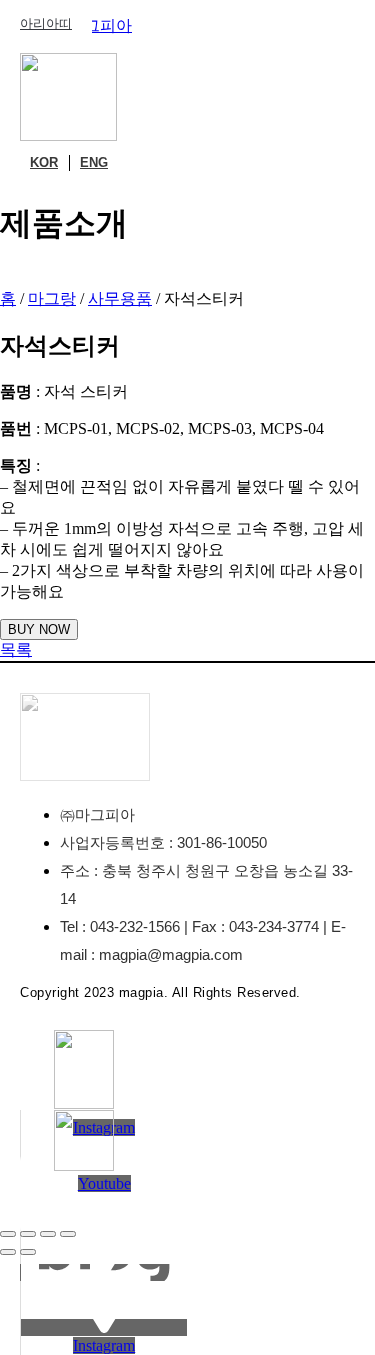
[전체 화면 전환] (28, 1234)
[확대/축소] (8, 1234)
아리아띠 (46, 23)
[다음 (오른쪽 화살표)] (28, 1252)
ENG (94, 162)
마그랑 (52, 298)
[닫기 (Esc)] (68, 1234)
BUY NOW (39, 629)
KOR (44, 162)
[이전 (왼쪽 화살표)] (8, 1252)
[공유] (48, 1234)
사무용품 (120, 298)
